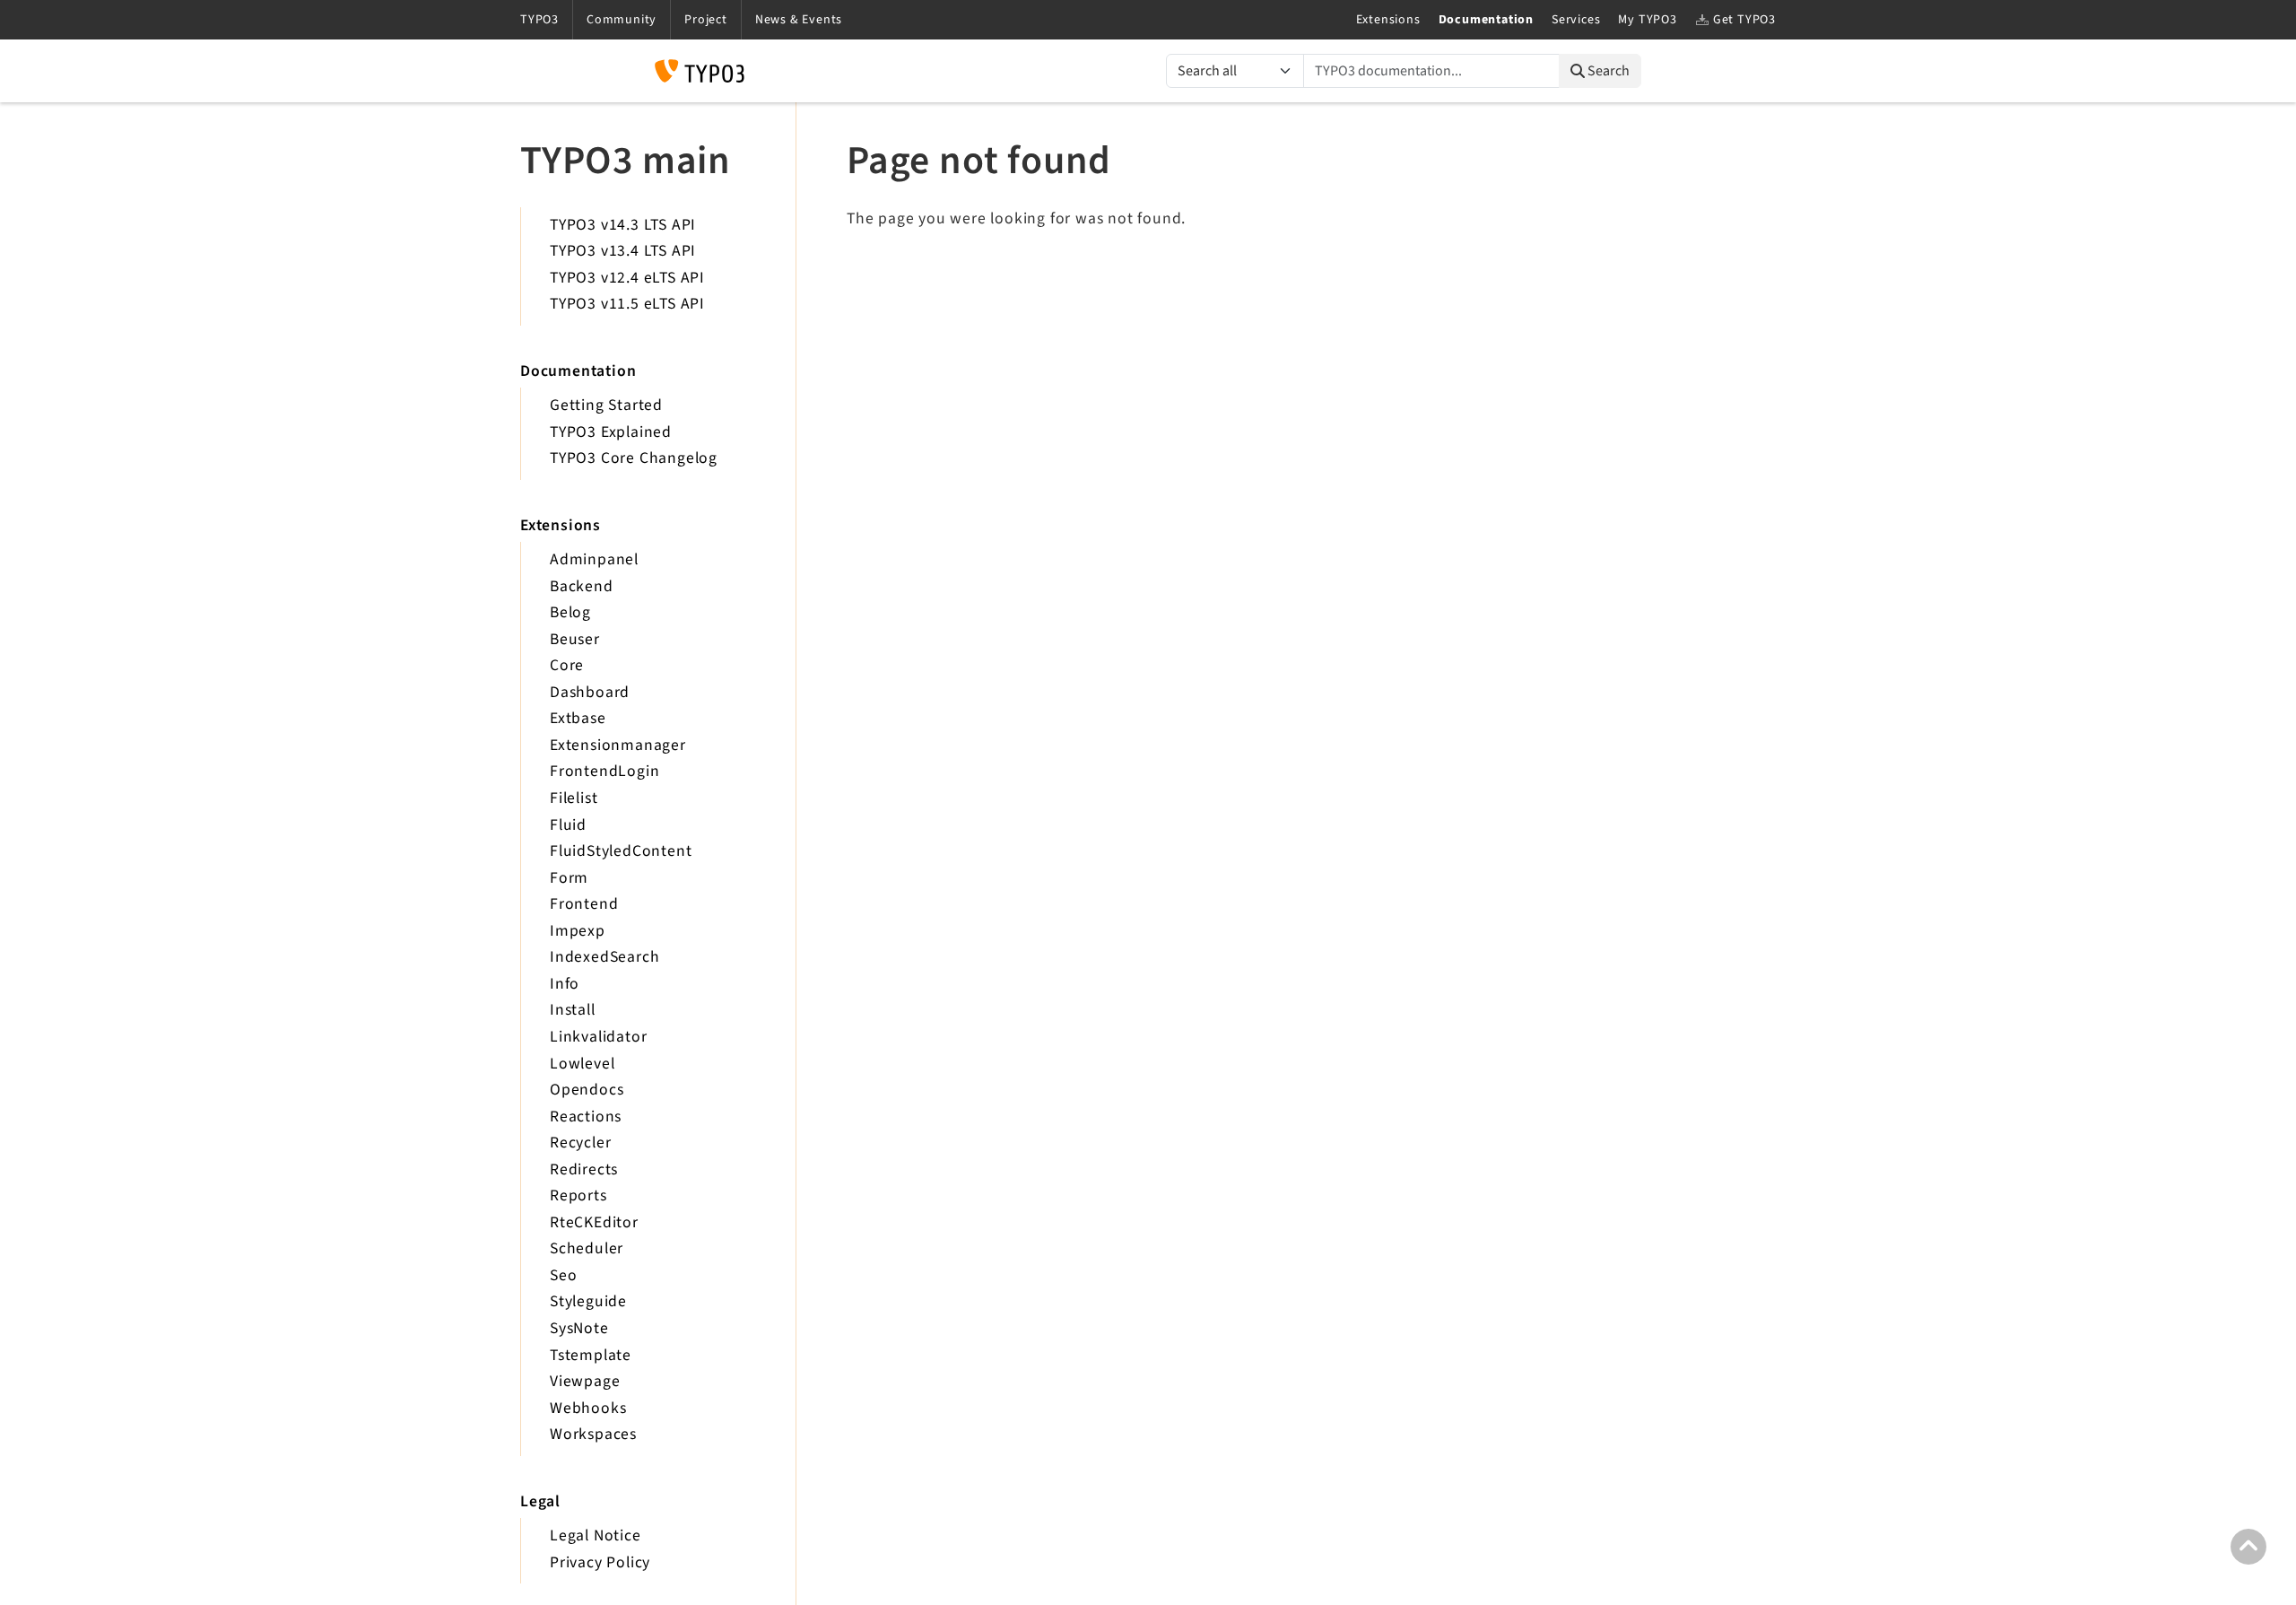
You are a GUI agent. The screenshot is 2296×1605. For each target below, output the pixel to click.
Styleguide (588, 1301)
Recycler (580, 1143)
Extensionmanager (618, 745)
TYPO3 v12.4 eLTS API (627, 278)
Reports (578, 1195)
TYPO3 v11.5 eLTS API (627, 304)
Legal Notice (596, 1535)
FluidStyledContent (621, 851)
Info (565, 984)
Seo (563, 1275)
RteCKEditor (594, 1222)
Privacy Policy (600, 1562)
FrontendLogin (604, 771)
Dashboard (590, 692)
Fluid (568, 825)
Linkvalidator (598, 1037)
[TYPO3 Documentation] (700, 71)
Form (569, 878)
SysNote (579, 1328)
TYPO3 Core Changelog (634, 458)
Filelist (574, 798)
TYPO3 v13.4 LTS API (623, 251)
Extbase (578, 718)
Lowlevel (582, 1064)
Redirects (584, 1169)
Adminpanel (594, 559)
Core (567, 665)
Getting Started (606, 405)
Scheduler (587, 1248)
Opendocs (587, 1090)
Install (573, 1010)
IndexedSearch (604, 957)
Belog (570, 612)
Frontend (584, 904)
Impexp (578, 931)
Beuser (575, 639)
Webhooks (588, 1408)
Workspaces (593, 1434)
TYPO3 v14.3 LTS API (623, 225)
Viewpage (585, 1381)
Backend (582, 586)
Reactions (586, 1117)
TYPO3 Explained (611, 432)
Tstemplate (591, 1355)
